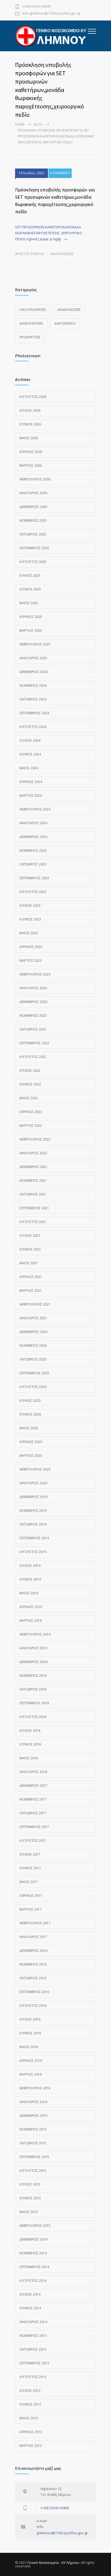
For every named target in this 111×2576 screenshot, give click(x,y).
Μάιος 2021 (29, 1263)
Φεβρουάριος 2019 (35, 1634)
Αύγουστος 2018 (33, 1717)
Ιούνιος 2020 (30, 1414)
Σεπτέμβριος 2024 (34, 713)
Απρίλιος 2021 (31, 1277)
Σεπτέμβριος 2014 (34, 2267)
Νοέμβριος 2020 (33, 1346)
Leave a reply (50, 239)
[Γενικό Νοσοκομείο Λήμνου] (51, 36)
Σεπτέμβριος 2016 (34, 1992)
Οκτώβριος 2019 (33, 1524)
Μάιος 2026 (29, 438)
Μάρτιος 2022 (31, 1126)
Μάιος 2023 (29, 933)
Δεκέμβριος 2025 (33, 507)
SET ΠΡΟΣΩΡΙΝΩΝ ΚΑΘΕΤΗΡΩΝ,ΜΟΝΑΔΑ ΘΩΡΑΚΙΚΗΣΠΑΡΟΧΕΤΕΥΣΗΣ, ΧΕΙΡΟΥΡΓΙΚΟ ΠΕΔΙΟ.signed (49, 233)
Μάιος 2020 (29, 1428)
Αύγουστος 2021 (33, 1222)
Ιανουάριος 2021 (33, 1318)
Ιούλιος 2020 (30, 1401)
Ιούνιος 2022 (30, 1084)
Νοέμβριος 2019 (33, 1511)
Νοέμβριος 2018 (33, 1676)
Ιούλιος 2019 (30, 1566)
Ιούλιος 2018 (30, 1731)
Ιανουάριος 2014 (33, 2322)
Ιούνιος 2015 (30, 2198)
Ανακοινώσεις (62, 254)
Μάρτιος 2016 (31, 2074)
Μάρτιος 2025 (31, 631)
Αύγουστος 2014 (33, 2281)
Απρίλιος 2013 (31, 2432)
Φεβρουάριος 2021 (35, 1304)
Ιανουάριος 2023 (33, 988)
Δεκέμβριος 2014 (33, 2239)
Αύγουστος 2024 (33, 727)
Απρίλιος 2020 (31, 1442)
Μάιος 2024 (29, 768)
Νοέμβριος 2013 (33, 2336)
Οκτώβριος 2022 (33, 1029)
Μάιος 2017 (29, 1882)
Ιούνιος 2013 (30, 2404)
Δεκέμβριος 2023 (33, 837)
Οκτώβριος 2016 (33, 1978)
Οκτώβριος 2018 (33, 1689)
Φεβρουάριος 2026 (35, 479)
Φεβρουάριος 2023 (35, 974)
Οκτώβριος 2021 (33, 1194)
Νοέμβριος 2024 (33, 686)
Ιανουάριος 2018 (33, 1772)
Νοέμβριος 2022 (33, 1016)
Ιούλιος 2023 (30, 906)
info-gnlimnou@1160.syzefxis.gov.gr (51, 14)
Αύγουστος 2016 (33, 2006)
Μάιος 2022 (29, 1098)
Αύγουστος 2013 (33, 2377)
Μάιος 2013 (29, 2418)
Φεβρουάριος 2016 (35, 2088)
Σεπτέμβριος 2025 (34, 548)
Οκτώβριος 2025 (33, 534)
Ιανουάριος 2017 (33, 1937)
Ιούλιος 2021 (30, 1236)
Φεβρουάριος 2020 (35, 1469)
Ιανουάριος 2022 (33, 1153)
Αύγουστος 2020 (33, 1387)
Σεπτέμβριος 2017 (34, 1827)
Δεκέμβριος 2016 (33, 1951)
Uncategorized (33, 310)
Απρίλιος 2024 (31, 782)
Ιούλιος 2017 (30, 1854)
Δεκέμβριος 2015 (33, 2116)
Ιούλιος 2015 (30, 2184)
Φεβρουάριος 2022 (35, 1139)
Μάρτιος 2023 (31, 961)
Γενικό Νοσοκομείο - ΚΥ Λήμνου (53, 2563)
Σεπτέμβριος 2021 (34, 1208)
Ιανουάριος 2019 (33, 1648)
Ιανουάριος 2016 (33, 2102)
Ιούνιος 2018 (30, 1744)
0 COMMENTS (60, 173)
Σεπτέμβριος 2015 (34, 2157)
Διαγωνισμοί (65, 323)
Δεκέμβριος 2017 (33, 1786)
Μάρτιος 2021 (31, 1291)
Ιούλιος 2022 (30, 1071)
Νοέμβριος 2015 (33, 2129)
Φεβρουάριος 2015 (35, 2226)
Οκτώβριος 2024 (33, 699)
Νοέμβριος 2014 (33, 2253)
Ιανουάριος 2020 (33, 1483)
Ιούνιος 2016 (30, 2033)
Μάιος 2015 (29, 2212)
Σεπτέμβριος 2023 (34, 878)
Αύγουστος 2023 (33, 892)
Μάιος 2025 (29, 603)
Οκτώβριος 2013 (33, 2349)
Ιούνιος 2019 (30, 1579)
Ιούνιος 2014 (30, 2308)
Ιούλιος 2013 (30, 2391)
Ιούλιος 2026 (30, 411)
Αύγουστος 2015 (33, 2171)
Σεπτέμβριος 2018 (34, 1703)
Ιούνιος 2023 (30, 919)
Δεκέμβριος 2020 (33, 1332)
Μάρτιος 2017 (31, 1909)
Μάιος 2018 (29, 1758)
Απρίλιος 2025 (31, 617)
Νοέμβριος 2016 (33, 1964)
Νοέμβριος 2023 (33, 851)
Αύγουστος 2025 (33, 562)
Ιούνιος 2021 (30, 1249)
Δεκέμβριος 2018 (33, 1662)
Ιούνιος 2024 (30, 754)
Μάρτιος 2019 (31, 1621)
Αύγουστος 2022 (33, 1057)
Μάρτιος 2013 (31, 2446)
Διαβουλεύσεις (31, 323)
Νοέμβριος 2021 (33, 1181)
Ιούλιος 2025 (30, 576)
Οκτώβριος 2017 (33, 1813)
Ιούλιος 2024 (30, 741)
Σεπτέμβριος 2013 (34, 2363)
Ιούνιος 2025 (30, 589)
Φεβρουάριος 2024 (35, 809)
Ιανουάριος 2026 (33, 493)
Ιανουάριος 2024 (33, 823)
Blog (38, 124)
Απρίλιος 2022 (31, 1112)
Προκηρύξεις (30, 337)
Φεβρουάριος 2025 (35, 644)
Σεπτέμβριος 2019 (34, 1538)
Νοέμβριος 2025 (33, 521)
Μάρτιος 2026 (31, 466)
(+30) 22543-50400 (36, 7)
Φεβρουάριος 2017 (35, 1923)
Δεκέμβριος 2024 (33, 672)
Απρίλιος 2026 (31, 452)
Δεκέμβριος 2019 (33, 1497)
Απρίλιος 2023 (31, 947)
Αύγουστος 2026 (33, 397)
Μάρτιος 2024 (31, 796)
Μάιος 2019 (29, 1593)
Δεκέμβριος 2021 (33, 1167)
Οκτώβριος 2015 (33, 2143)
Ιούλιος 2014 (30, 2294)
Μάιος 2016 (29, 2047)
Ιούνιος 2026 (30, 424)
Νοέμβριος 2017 (33, 1799)
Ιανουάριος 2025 (33, 658)
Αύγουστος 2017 (33, 1841)
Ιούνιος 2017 (30, 1868)
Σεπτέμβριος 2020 (34, 1373)
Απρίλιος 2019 (31, 1607)
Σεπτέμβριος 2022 (34, 1043)
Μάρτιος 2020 (31, 1456)
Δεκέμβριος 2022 (33, 1002)
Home (20, 124)
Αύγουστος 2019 (33, 1552)
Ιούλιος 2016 (30, 2019)
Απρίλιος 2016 (31, 2061)
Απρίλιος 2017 (31, 1896)
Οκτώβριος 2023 (33, 864)
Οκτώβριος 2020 (33, 1359)
